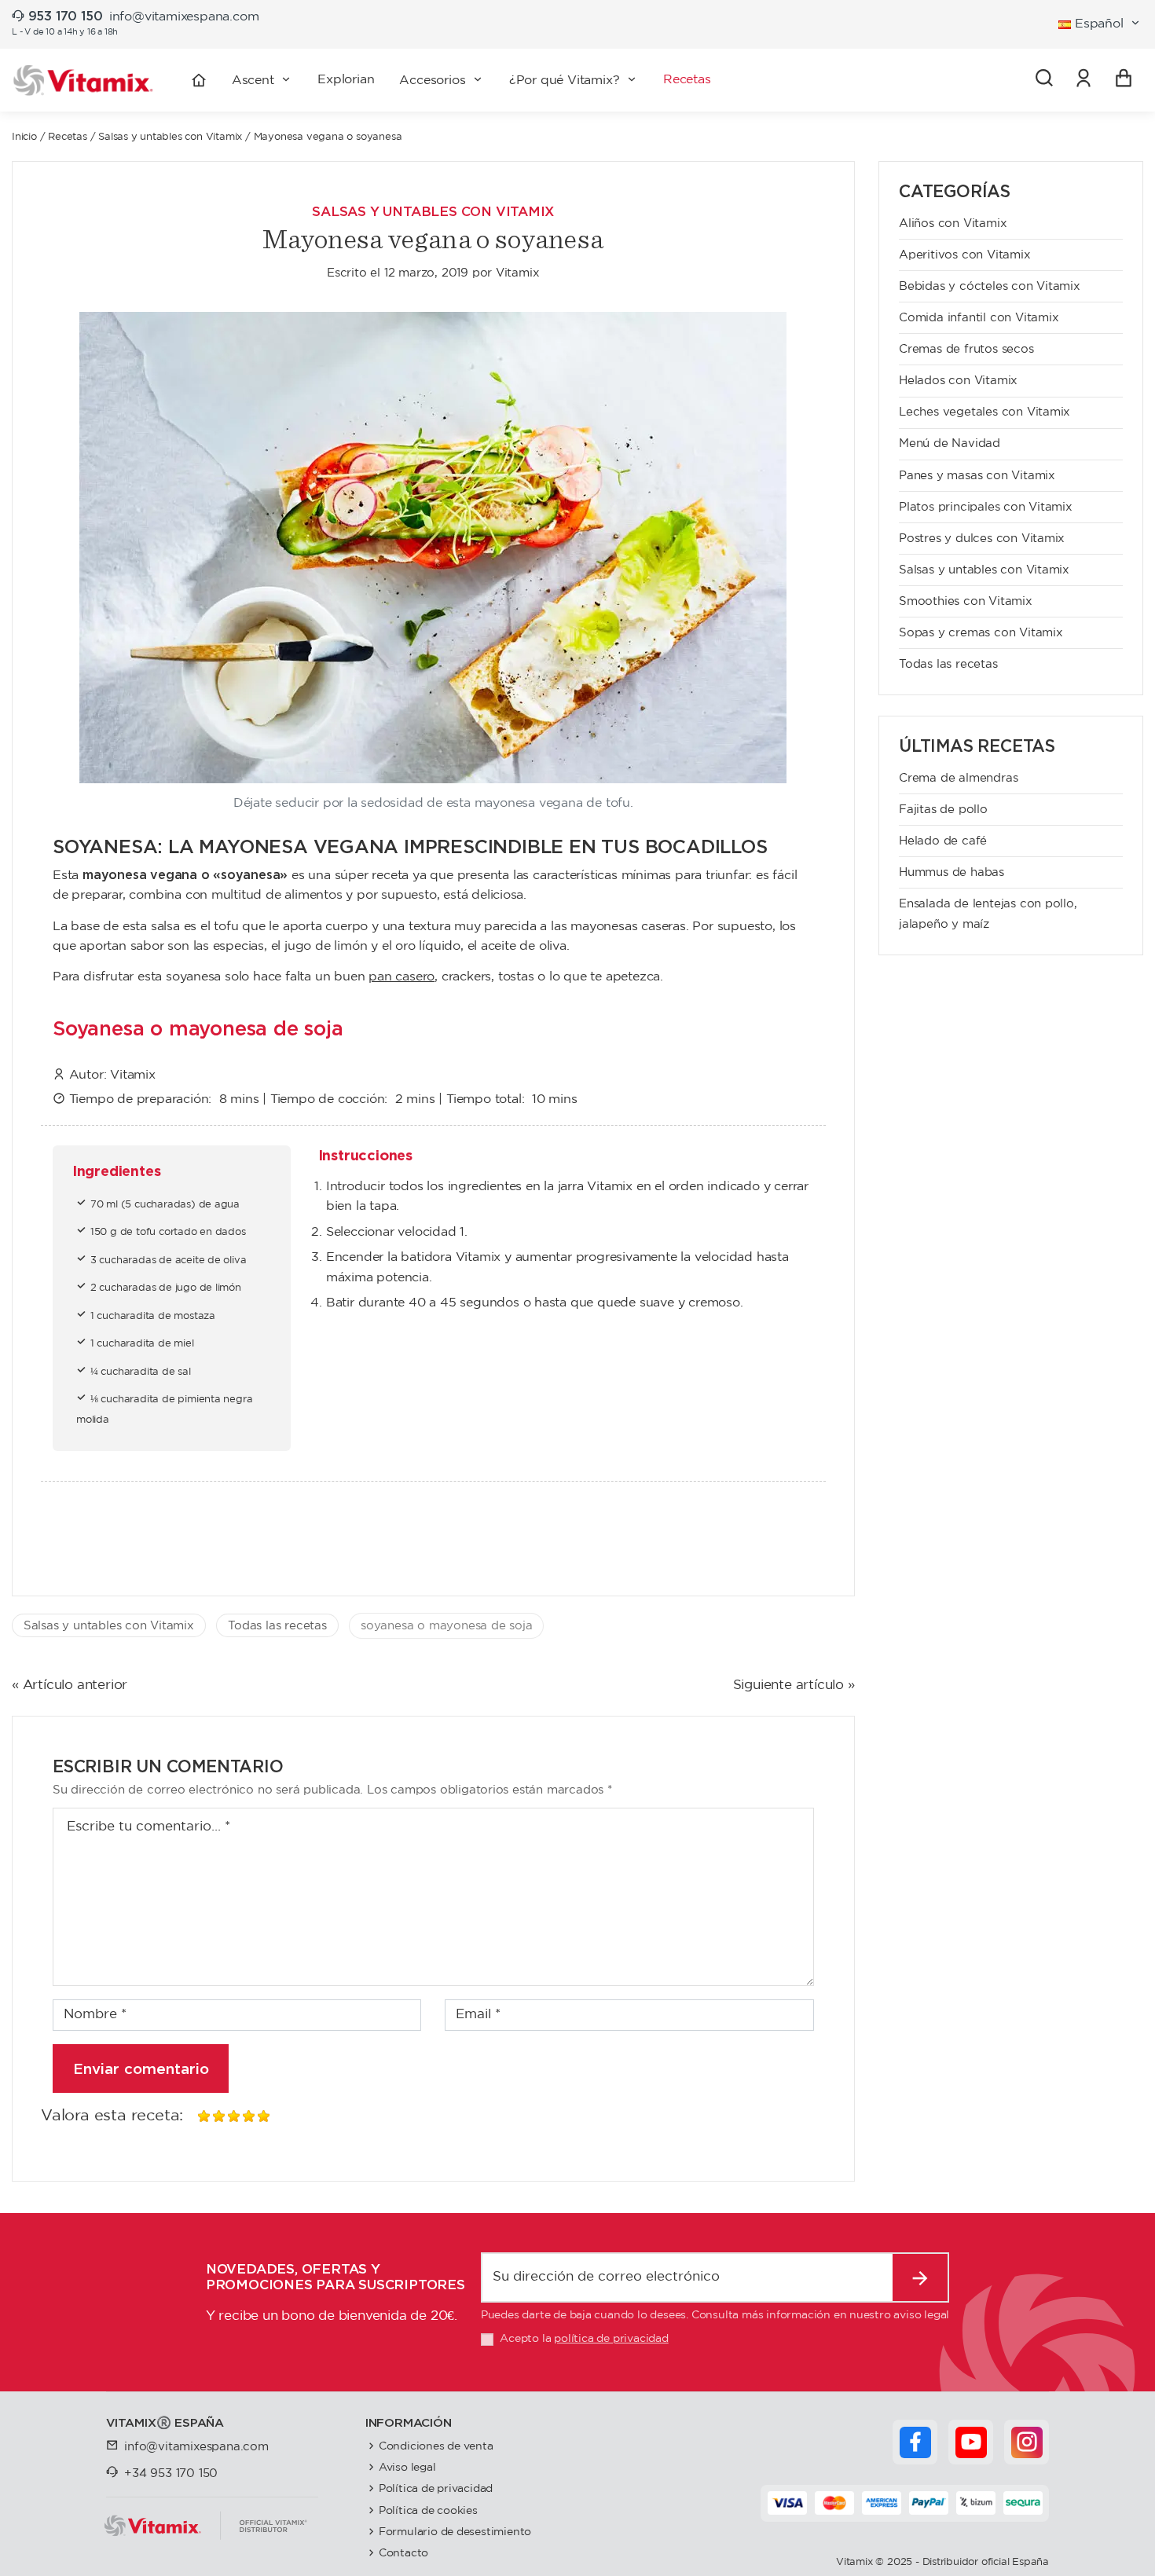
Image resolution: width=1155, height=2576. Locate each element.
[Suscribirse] (920, 2277)
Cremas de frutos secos (966, 349)
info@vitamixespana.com (184, 17)
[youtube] (971, 2442)
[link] (1084, 80)
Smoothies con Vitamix (966, 601)
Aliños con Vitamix (953, 224)
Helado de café (943, 841)
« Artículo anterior (70, 1686)
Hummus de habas (951, 872)
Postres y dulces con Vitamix (982, 539)
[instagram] (1027, 2442)
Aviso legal (407, 2467)
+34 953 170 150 (171, 2473)
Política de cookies (428, 2510)
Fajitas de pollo (943, 810)
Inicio (24, 137)
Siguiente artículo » (794, 1686)
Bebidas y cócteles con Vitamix (990, 286)
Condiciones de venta (436, 2446)
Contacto (403, 2553)
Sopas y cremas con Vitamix (981, 633)
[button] (442, 80)
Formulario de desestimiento (455, 2532)
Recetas (68, 137)
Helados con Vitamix (958, 381)
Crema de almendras (958, 778)
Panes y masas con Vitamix (977, 476)
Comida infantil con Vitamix (979, 318)
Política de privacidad (436, 2488)
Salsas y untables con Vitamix (170, 137)
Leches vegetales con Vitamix (984, 412)
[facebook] (915, 2442)
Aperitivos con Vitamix (965, 255)
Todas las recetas (277, 1626)
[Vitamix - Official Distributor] (83, 81)
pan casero (401, 977)
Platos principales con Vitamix (986, 507)
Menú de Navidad (950, 443)
